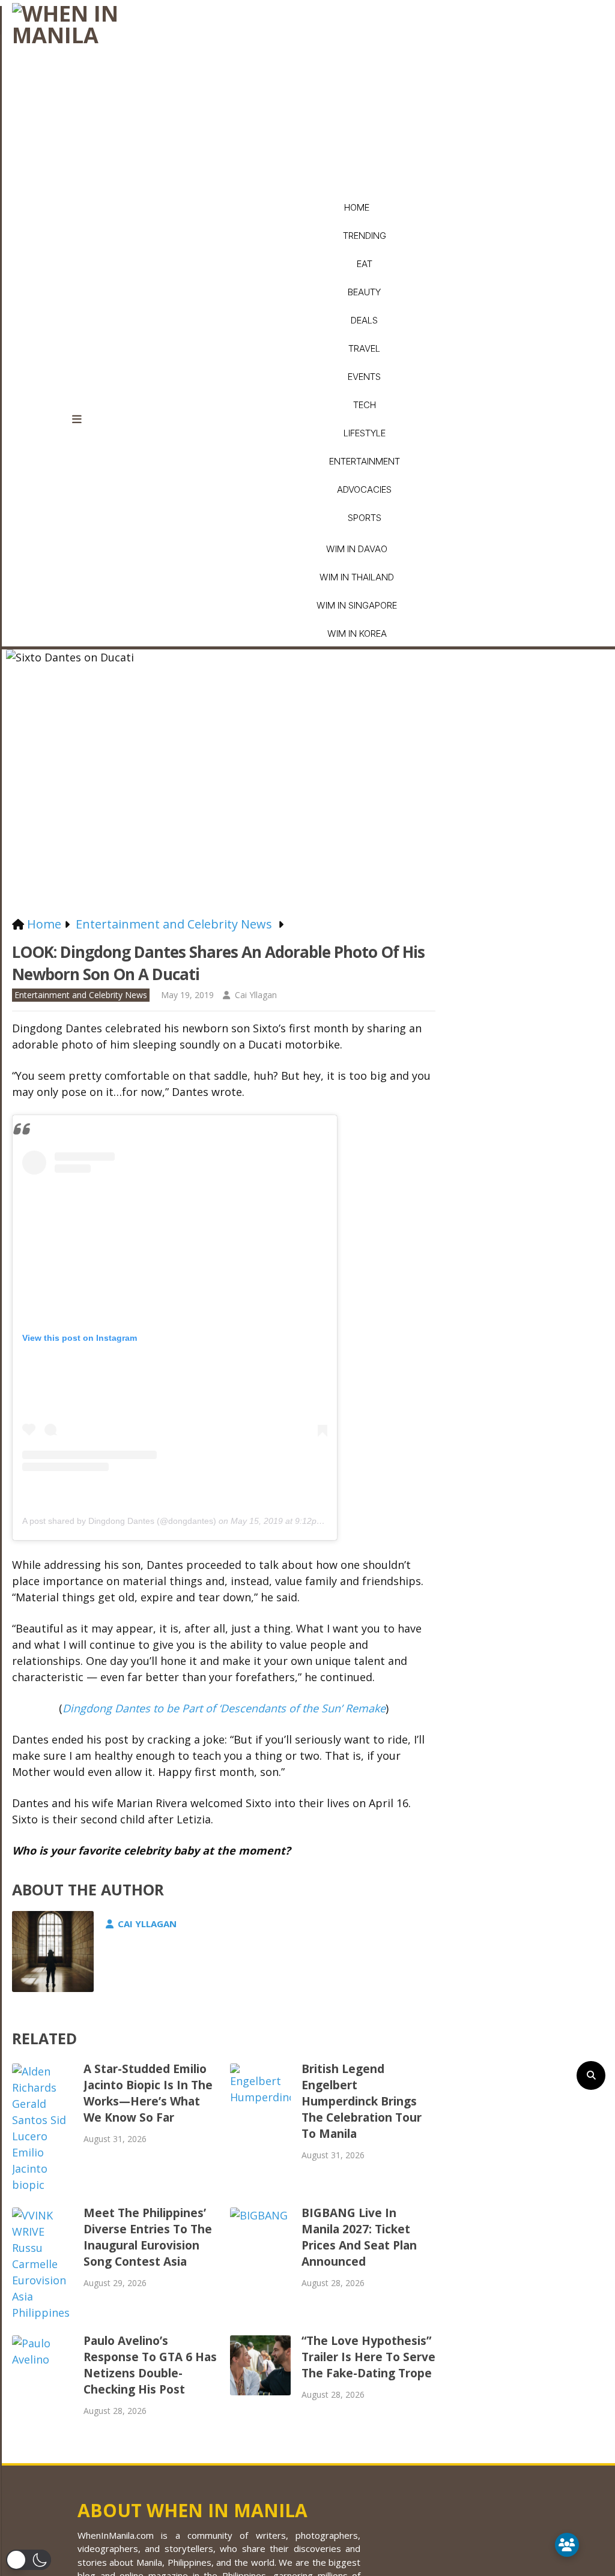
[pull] (84, 420)
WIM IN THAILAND (357, 577)
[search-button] (591, 2075)
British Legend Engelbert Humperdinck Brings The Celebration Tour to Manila (362, 2101)
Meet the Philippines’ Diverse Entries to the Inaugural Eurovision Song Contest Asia (148, 2237)
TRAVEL (364, 348)
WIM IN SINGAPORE (357, 605)
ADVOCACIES (364, 489)
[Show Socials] (567, 2545)
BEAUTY (364, 292)
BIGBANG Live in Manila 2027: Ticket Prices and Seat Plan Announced (359, 2237)
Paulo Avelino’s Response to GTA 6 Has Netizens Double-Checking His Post (150, 2365)
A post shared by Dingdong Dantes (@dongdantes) (119, 1521)
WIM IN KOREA (357, 633)
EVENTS (364, 377)
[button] (29, 2560)
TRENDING (365, 236)
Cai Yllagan (256, 995)
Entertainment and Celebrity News (81, 995)
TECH (365, 405)
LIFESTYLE (365, 433)
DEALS (364, 320)
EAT (365, 264)
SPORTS (365, 518)
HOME (357, 207)
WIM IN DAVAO (357, 549)
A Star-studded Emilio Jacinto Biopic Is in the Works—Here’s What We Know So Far (148, 2093)
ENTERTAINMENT (365, 461)
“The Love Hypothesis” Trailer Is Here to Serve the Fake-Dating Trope (368, 2357)
